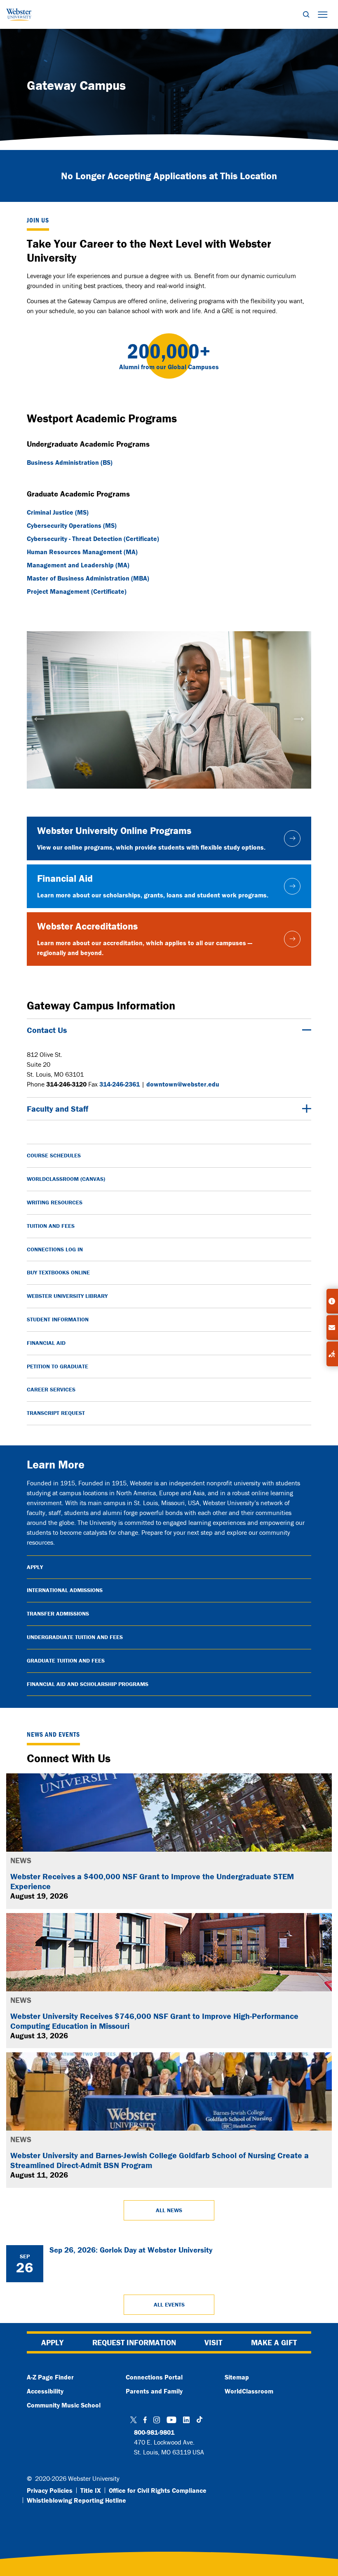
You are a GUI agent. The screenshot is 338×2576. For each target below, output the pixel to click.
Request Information (134, 2342)
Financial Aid (46, 1343)
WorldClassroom (249, 2391)
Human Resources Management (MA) (82, 552)
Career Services (51, 1389)
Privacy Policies (50, 2490)
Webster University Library (67, 1296)
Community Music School (64, 2405)
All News (169, 2210)
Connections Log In (55, 1249)
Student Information (58, 1319)
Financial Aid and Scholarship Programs (88, 1684)
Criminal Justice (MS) (58, 512)
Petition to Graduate (58, 1366)
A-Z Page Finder (50, 2377)
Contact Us (47, 1030)
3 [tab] (181, 796)
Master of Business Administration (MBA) (88, 578)
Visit (213, 2342)
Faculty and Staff (58, 1109)
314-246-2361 (120, 1084)
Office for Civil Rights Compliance (158, 2490)
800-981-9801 (154, 2432)
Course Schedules (54, 1155)
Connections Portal (154, 2377)
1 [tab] (157, 796)
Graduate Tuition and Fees (66, 1660)
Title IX (91, 2490)
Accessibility (45, 2391)
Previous (39, 716)
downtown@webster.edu (183, 1084)
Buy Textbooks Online (58, 1272)
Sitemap (237, 2377)
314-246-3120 (66, 1084)
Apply (35, 1567)
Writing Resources (55, 1202)
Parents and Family (154, 2391)
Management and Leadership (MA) (78, 565)
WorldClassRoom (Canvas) (66, 1179)
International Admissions (65, 1590)
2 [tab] (169, 796)
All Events (169, 2304)
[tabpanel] (169, 710)
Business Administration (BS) (70, 462)
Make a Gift (274, 2342)
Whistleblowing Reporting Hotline (76, 2500)
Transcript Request (56, 1413)
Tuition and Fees (51, 1226)
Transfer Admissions (58, 1614)
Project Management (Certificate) (77, 591)
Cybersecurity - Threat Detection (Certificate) (93, 539)
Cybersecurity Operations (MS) (72, 525)
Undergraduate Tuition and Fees (75, 1637)
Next (299, 716)
